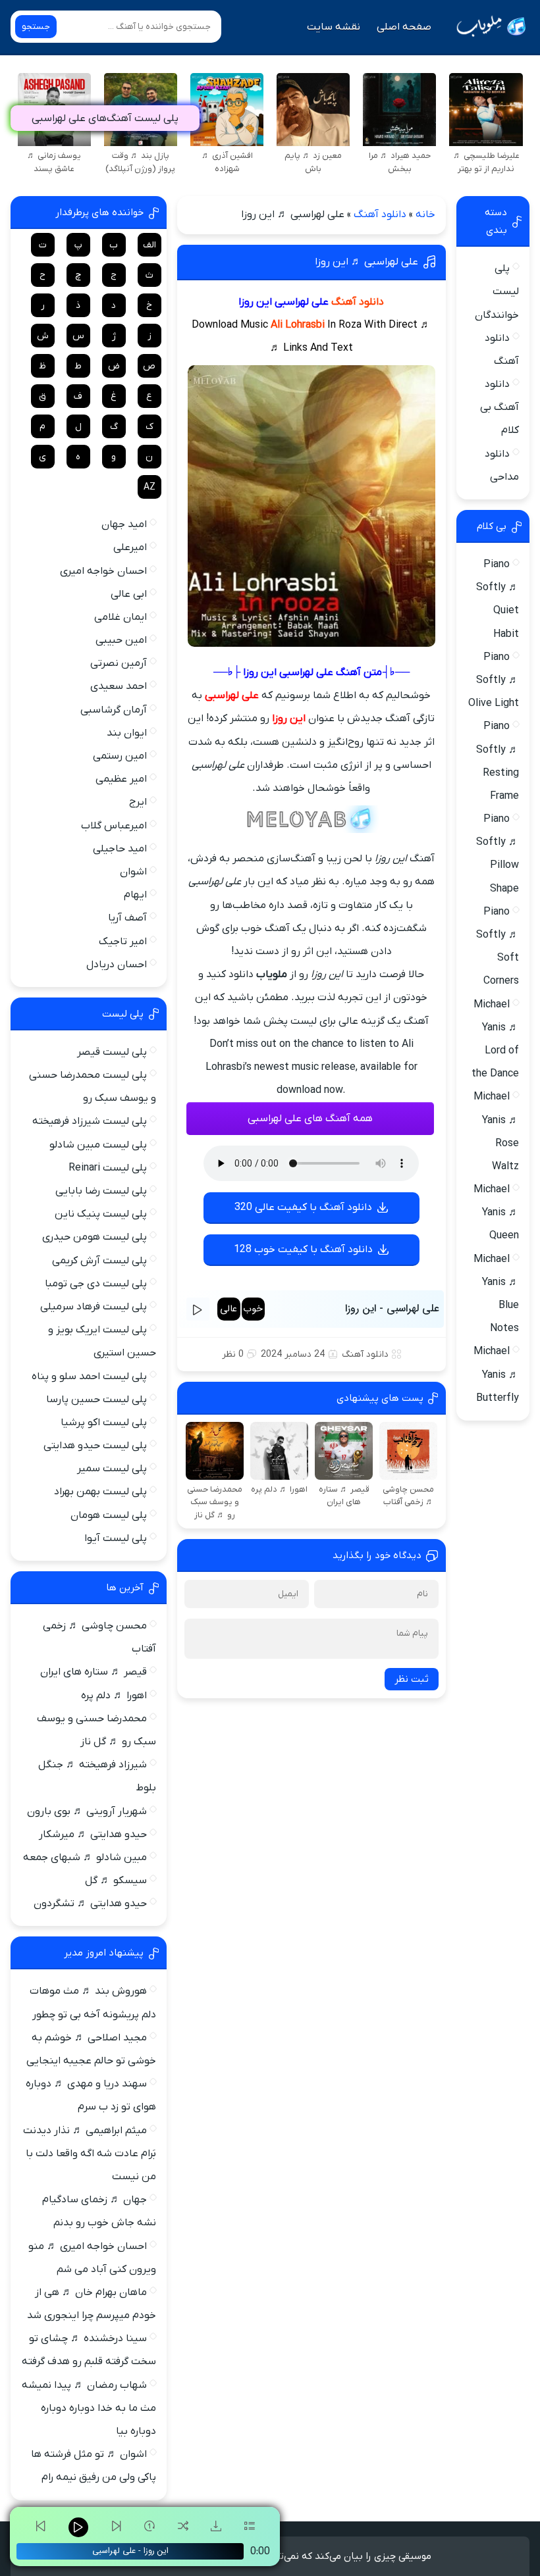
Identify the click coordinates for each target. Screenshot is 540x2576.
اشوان (133, 872)
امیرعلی (130, 547)
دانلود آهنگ (380, 215)
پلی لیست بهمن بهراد (100, 1492)
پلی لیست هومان (109, 1515)
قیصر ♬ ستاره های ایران (94, 1672)
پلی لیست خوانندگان (497, 291)
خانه (425, 215)
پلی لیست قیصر (112, 1052)
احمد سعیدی (119, 686)
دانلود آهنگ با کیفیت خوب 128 (303, 1250)
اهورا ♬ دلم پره (114, 1696)
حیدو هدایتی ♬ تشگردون (90, 1904)
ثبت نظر (412, 1679)
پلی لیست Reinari (108, 1168)
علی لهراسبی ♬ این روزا (366, 262)
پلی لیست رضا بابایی (101, 1191)
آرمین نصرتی (119, 663)
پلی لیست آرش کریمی (99, 1261)
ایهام (135, 895)
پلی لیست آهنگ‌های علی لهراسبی (105, 118)
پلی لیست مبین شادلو (98, 1145)
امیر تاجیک (123, 942)
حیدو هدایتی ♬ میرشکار (93, 1834)
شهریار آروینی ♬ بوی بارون (87, 1811)
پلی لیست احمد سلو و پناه (89, 1376)
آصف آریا (127, 918)
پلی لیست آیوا (116, 1538)
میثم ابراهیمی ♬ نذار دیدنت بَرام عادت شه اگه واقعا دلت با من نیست (90, 2154)
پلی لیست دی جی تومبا (96, 1284)
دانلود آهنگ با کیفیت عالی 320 (303, 1207)
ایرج (138, 802)
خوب (253, 1309)
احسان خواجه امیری (103, 571)
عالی (229, 1309)
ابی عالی (129, 594)
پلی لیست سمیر (112, 1469)
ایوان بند (127, 733)
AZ (149, 487)
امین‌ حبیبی (121, 640)
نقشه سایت (334, 27)
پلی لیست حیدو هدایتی (95, 1446)
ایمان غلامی (121, 617)
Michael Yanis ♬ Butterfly (496, 1375)
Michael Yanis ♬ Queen (496, 1213)
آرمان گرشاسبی (114, 710)
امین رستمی (120, 756)
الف (149, 245)
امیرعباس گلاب (114, 826)
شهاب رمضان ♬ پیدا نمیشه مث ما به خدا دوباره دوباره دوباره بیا (89, 2408)
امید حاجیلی (120, 849)
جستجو (36, 27)
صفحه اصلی (404, 27)
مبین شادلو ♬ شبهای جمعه (85, 1857)
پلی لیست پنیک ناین (101, 1214)
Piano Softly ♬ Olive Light (494, 680)
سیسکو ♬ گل (116, 1881)
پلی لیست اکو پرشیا (104, 1423)
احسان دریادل (117, 965)
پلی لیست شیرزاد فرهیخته (90, 1121)
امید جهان (124, 524)
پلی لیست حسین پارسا (96, 1400)
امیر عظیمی (121, 779)
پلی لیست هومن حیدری (94, 1237)
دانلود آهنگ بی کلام (499, 407)
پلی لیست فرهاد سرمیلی (94, 1307)
